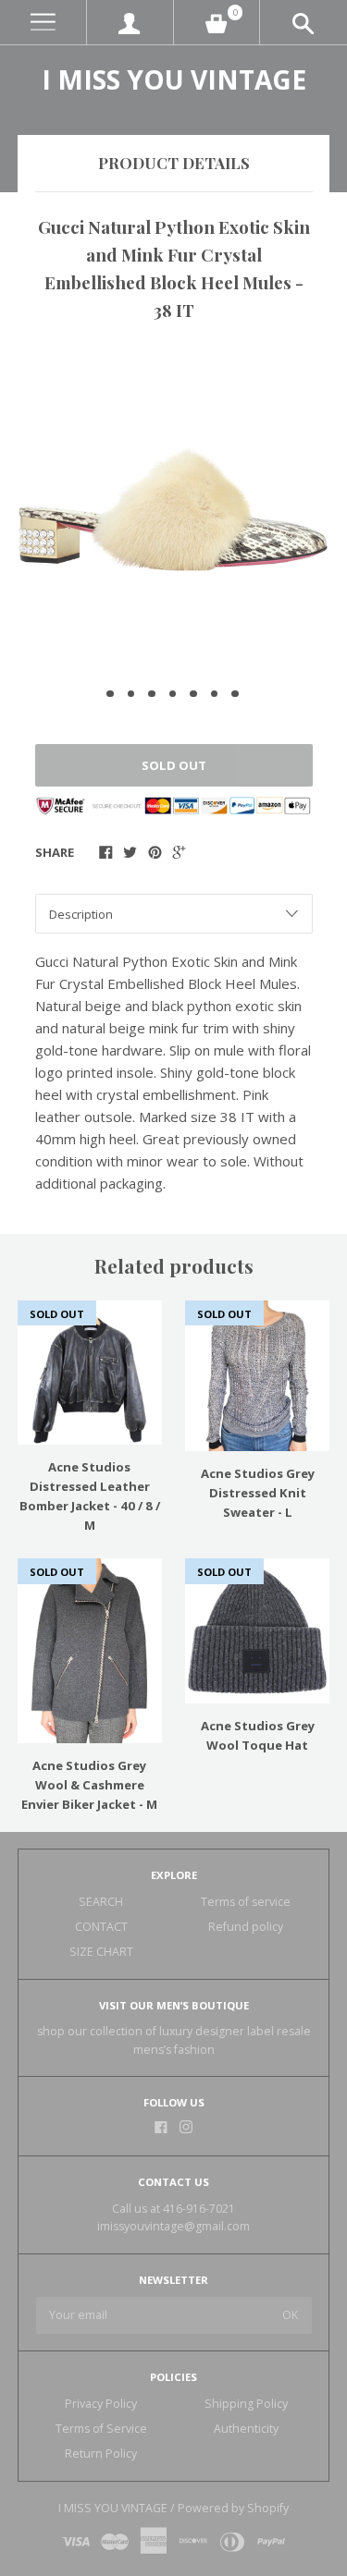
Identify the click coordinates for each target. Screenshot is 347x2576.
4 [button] (173, 694)
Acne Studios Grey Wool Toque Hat (258, 1735)
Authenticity (246, 2429)
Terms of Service (101, 2429)
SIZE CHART (101, 1952)
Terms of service (246, 1902)
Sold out (174, 765)
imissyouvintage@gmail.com (173, 2226)
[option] (173, 507)
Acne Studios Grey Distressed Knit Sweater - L (258, 1493)
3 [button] (152, 694)
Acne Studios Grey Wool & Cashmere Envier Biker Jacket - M (89, 1785)
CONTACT (101, 1927)
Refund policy (246, 1927)
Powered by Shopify (233, 2508)
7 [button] (235, 694)
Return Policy (101, 2454)
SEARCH (101, 1902)
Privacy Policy (101, 2404)
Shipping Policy (246, 2404)
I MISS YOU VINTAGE (174, 79)
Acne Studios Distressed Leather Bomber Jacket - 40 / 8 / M (90, 1496)
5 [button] (193, 694)
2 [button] (131, 694)
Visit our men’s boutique (174, 2005)
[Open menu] (43, 23)
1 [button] (110, 694)
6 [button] (215, 694)
